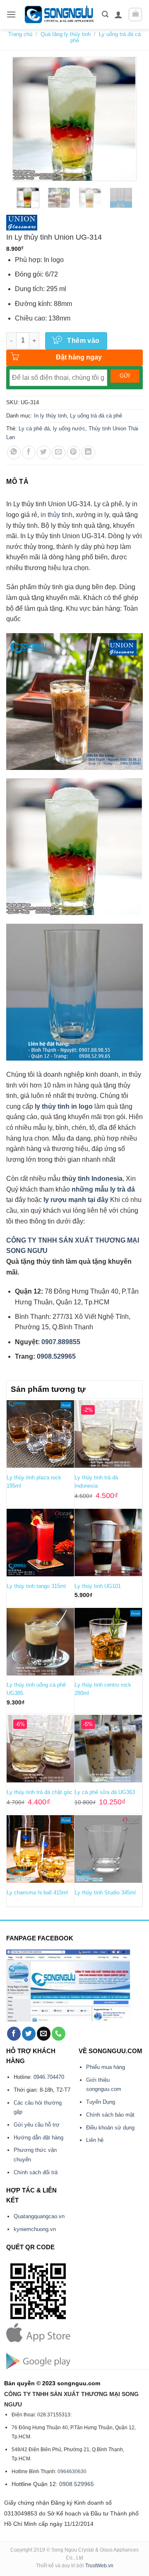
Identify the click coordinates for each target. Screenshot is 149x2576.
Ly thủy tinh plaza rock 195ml (34, 1482)
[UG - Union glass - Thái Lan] (22, 223)
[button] (11, 14)
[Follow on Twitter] (29, 2034)
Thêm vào (83, 341)
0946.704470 (49, 2077)
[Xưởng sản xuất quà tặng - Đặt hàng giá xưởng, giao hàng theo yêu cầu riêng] (59, 15)
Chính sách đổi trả (36, 2172)
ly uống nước (69, 429)
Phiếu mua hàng (106, 2067)
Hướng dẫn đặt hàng (38, 2138)
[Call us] (59, 2034)
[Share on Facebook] (29, 453)
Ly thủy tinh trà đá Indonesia (96, 1482)
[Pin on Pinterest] (73, 453)
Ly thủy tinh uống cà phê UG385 (36, 1689)
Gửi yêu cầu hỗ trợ (37, 2125)
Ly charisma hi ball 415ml (37, 1893)
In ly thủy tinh (50, 416)
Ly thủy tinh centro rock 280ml (103, 1689)
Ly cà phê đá (34, 429)
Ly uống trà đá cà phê (96, 416)
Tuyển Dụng (101, 2102)
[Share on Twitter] (44, 453)
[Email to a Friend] (59, 453)
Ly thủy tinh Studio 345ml (105, 1893)
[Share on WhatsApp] (14, 453)
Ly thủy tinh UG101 (98, 1586)
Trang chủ (20, 34)
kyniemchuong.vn (35, 2229)
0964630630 (72, 2472)
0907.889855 (61, 1342)
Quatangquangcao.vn (39, 2216)
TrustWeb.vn (99, 2566)
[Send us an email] (44, 2034)
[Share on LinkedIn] (88, 453)
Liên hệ (95, 2140)
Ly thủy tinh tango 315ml (36, 1586)
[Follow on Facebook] (14, 2034)
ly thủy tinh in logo (64, 1106)
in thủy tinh (56, 515)
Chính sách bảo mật (110, 2115)
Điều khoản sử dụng (110, 2128)
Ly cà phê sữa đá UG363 (105, 1792)
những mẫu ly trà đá (103, 1189)
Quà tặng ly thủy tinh (66, 34)
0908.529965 (56, 1356)
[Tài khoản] (118, 15)
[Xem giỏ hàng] (135, 15)
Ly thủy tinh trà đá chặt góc (40, 1792)
